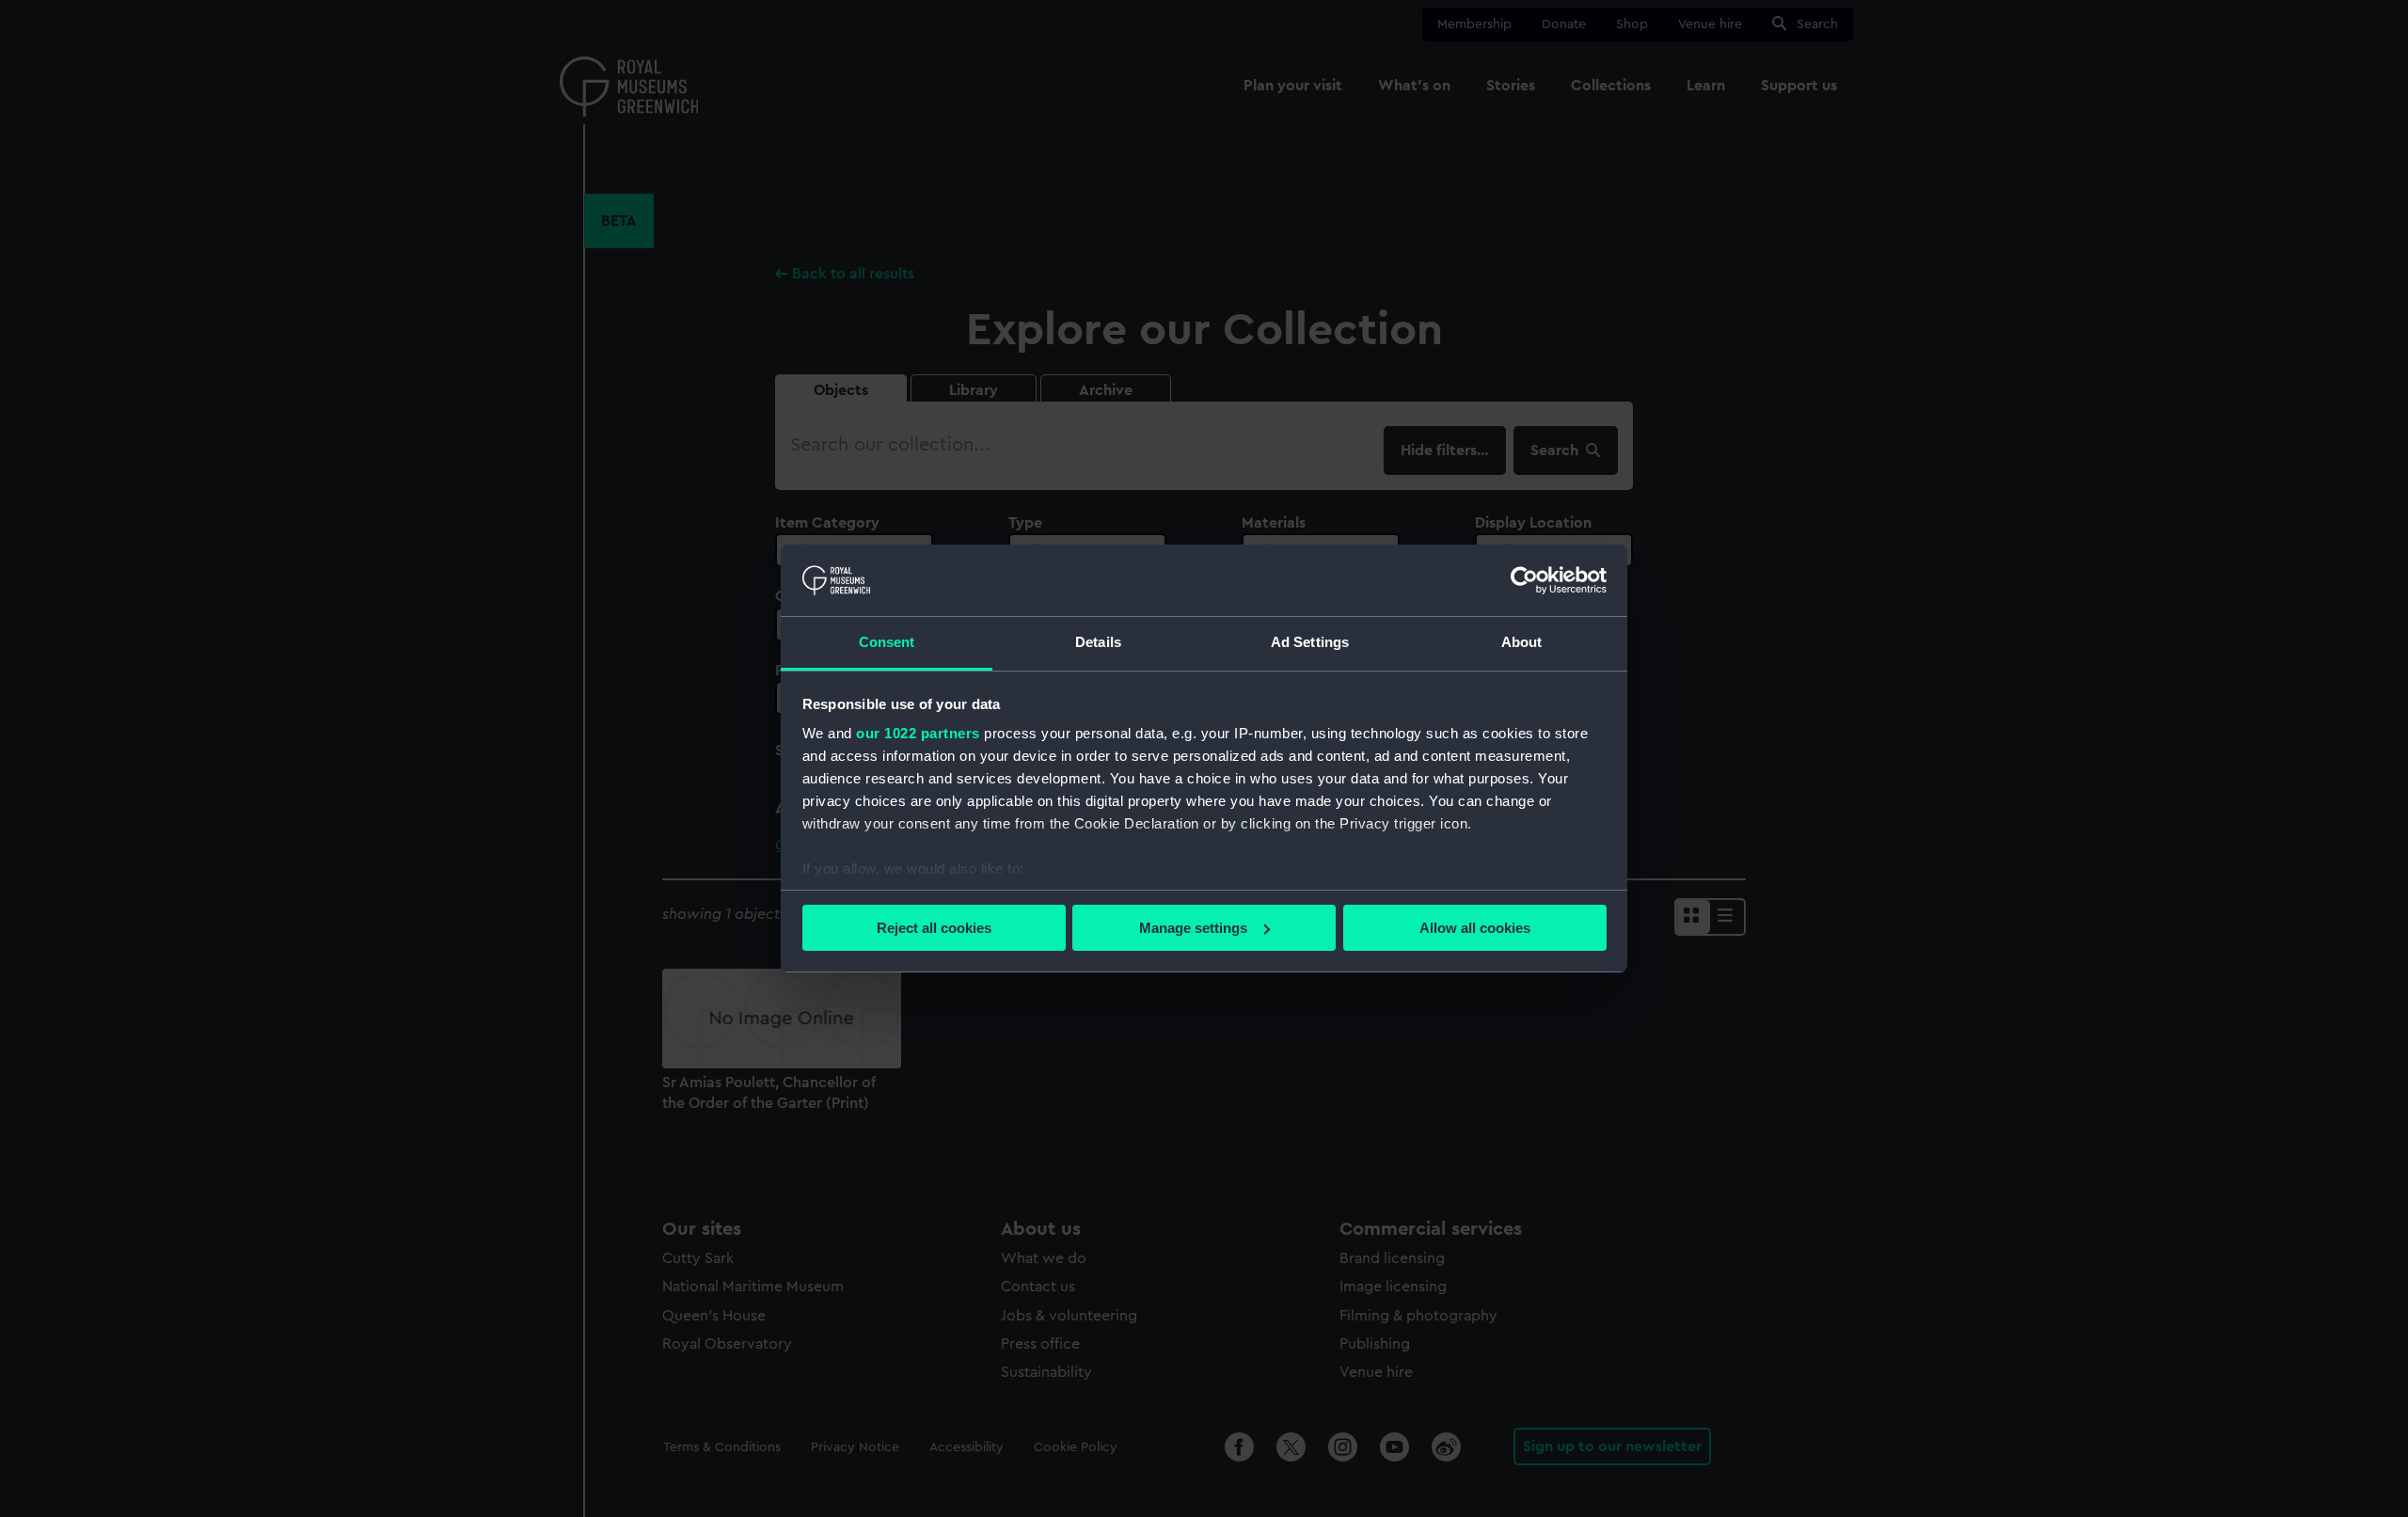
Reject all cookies (934, 928)
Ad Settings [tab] (1310, 642)
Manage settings (1193, 928)
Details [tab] (1098, 642)
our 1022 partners (918, 733)
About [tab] (1522, 642)
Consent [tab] (887, 642)
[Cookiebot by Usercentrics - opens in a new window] (1524, 580)
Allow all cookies (1475, 928)
